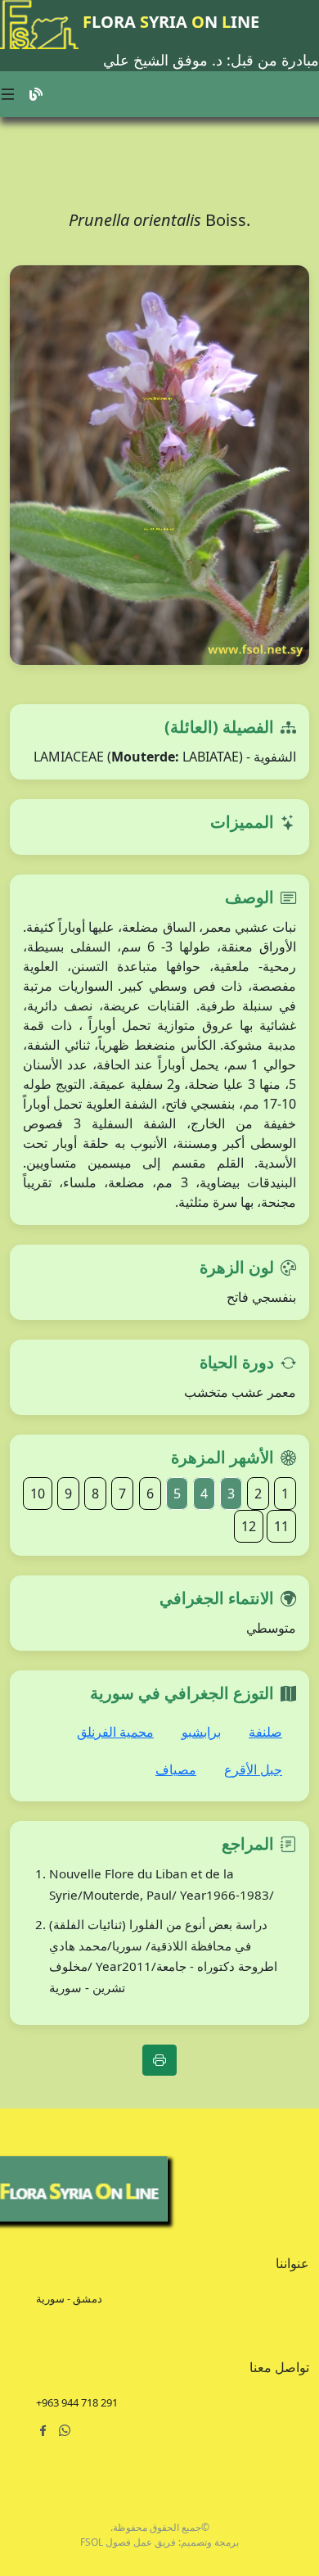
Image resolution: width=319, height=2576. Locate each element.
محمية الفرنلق (115, 1732)
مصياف (176, 1769)
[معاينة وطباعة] (159, 2060)
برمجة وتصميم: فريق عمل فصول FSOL (159, 2542)
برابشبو (201, 1732)
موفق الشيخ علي (155, 60)
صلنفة (265, 1732)
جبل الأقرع (253, 1769)
